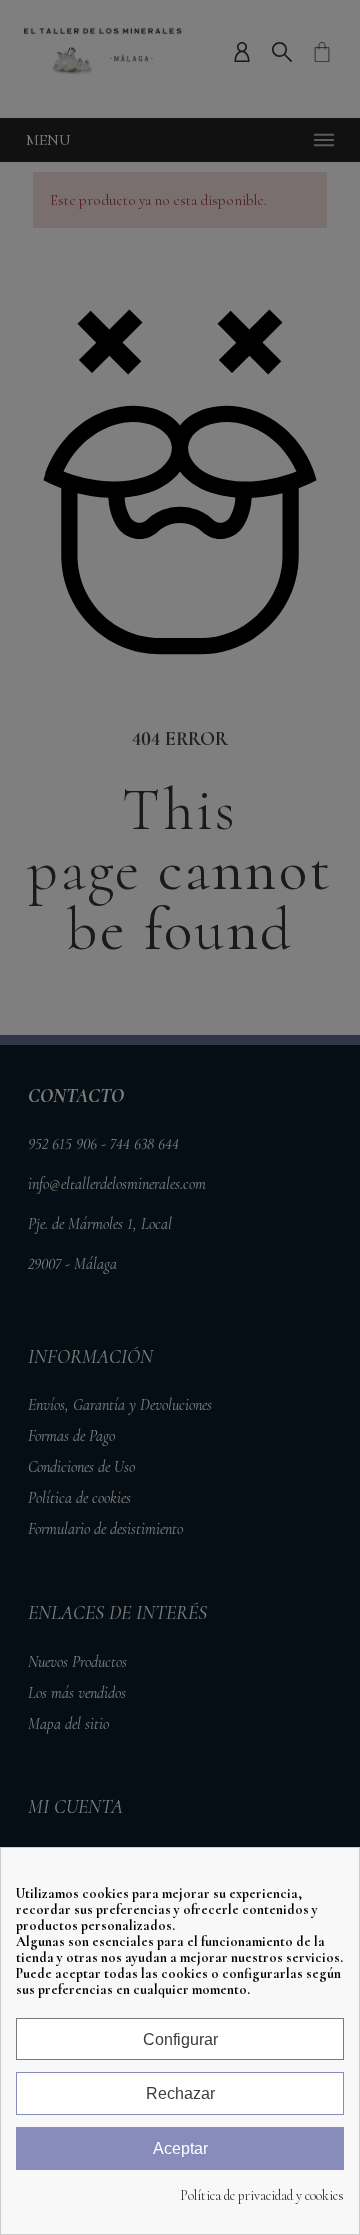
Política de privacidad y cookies (262, 2196)
